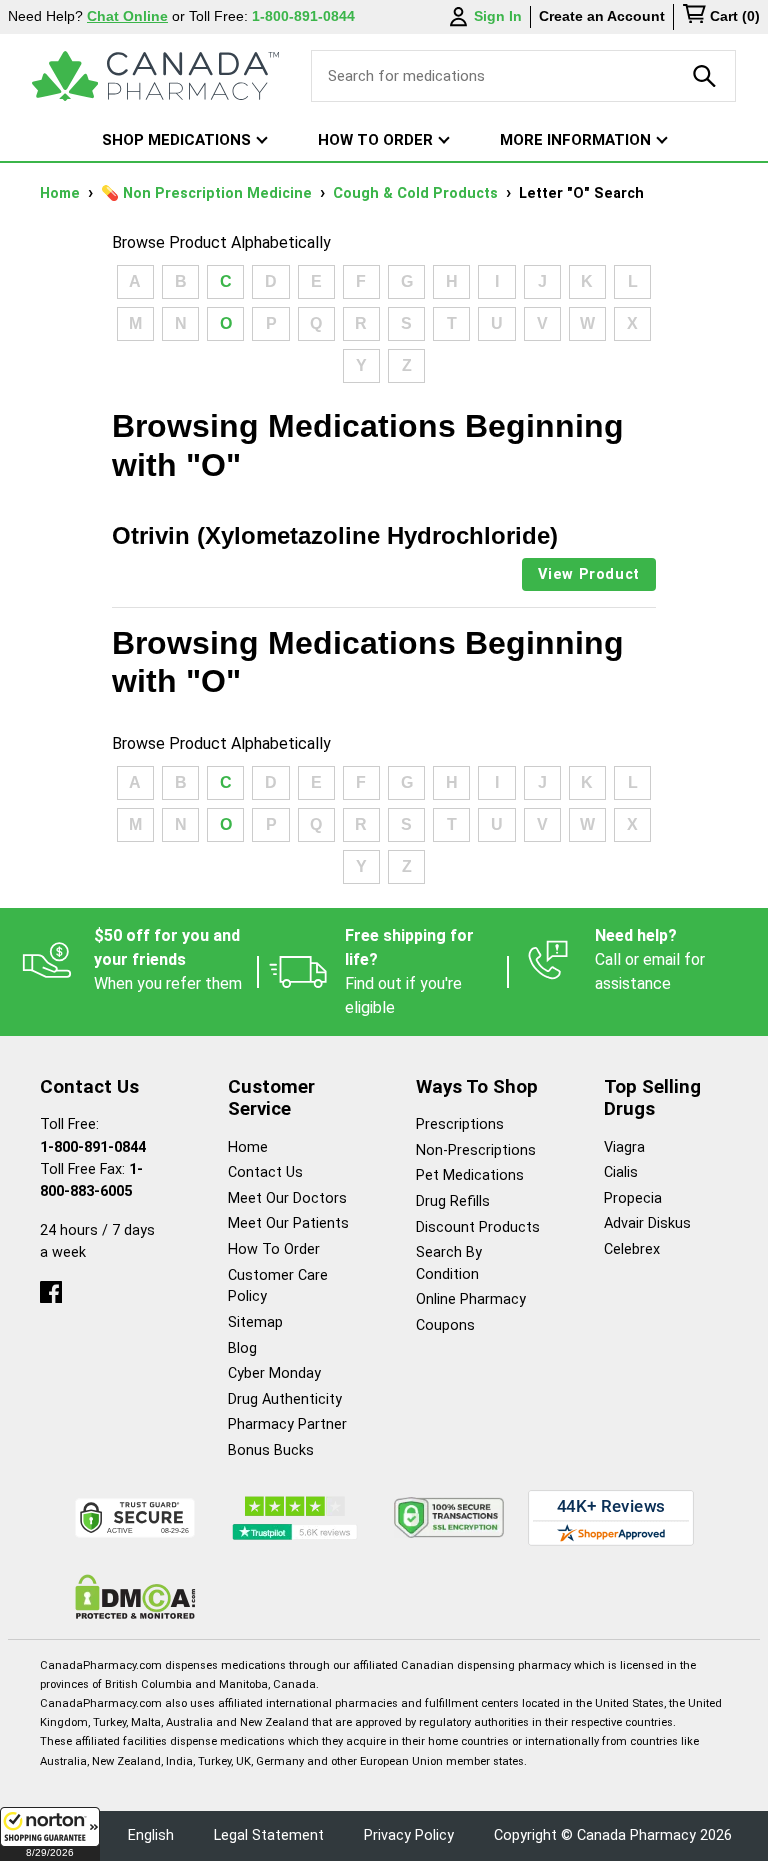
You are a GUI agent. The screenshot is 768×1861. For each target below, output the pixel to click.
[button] (50, 1834)
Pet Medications (470, 1175)
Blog (242, 1348)
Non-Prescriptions (476, 1150)
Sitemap (255, 1322)
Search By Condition (449, 1263)
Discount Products (478, 1227)
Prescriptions (460, 1124)
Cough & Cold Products (417, 193)
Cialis (621, 1172)
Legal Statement (269, 1835)
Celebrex (632, 1249)
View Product (589, 574)
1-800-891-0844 (93, 1147)
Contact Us (265, 1172)
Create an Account (602, 16)
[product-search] (705, 76)
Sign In (498, 16)
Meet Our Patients (288, 1223)
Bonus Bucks (271, 1450)
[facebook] (51, 1287)
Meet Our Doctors (287, 1198)
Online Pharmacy (471, 1299)
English (151, 1835)
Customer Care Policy (278, 1286)
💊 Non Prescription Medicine (208, 193)
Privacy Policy (409, 1835)
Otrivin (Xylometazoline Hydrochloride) (335, 535)
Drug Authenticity (285, 1399)
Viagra (624, 1147)
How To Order (274, 1249)
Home (62, 193)
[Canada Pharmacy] (155, 76)
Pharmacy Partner (287, 1424)
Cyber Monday (274, 1373)
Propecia (633, 1198)
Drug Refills (453, 1201)
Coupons (445, 1325)
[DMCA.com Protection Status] (135, 1596)
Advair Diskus (647, 1223)
